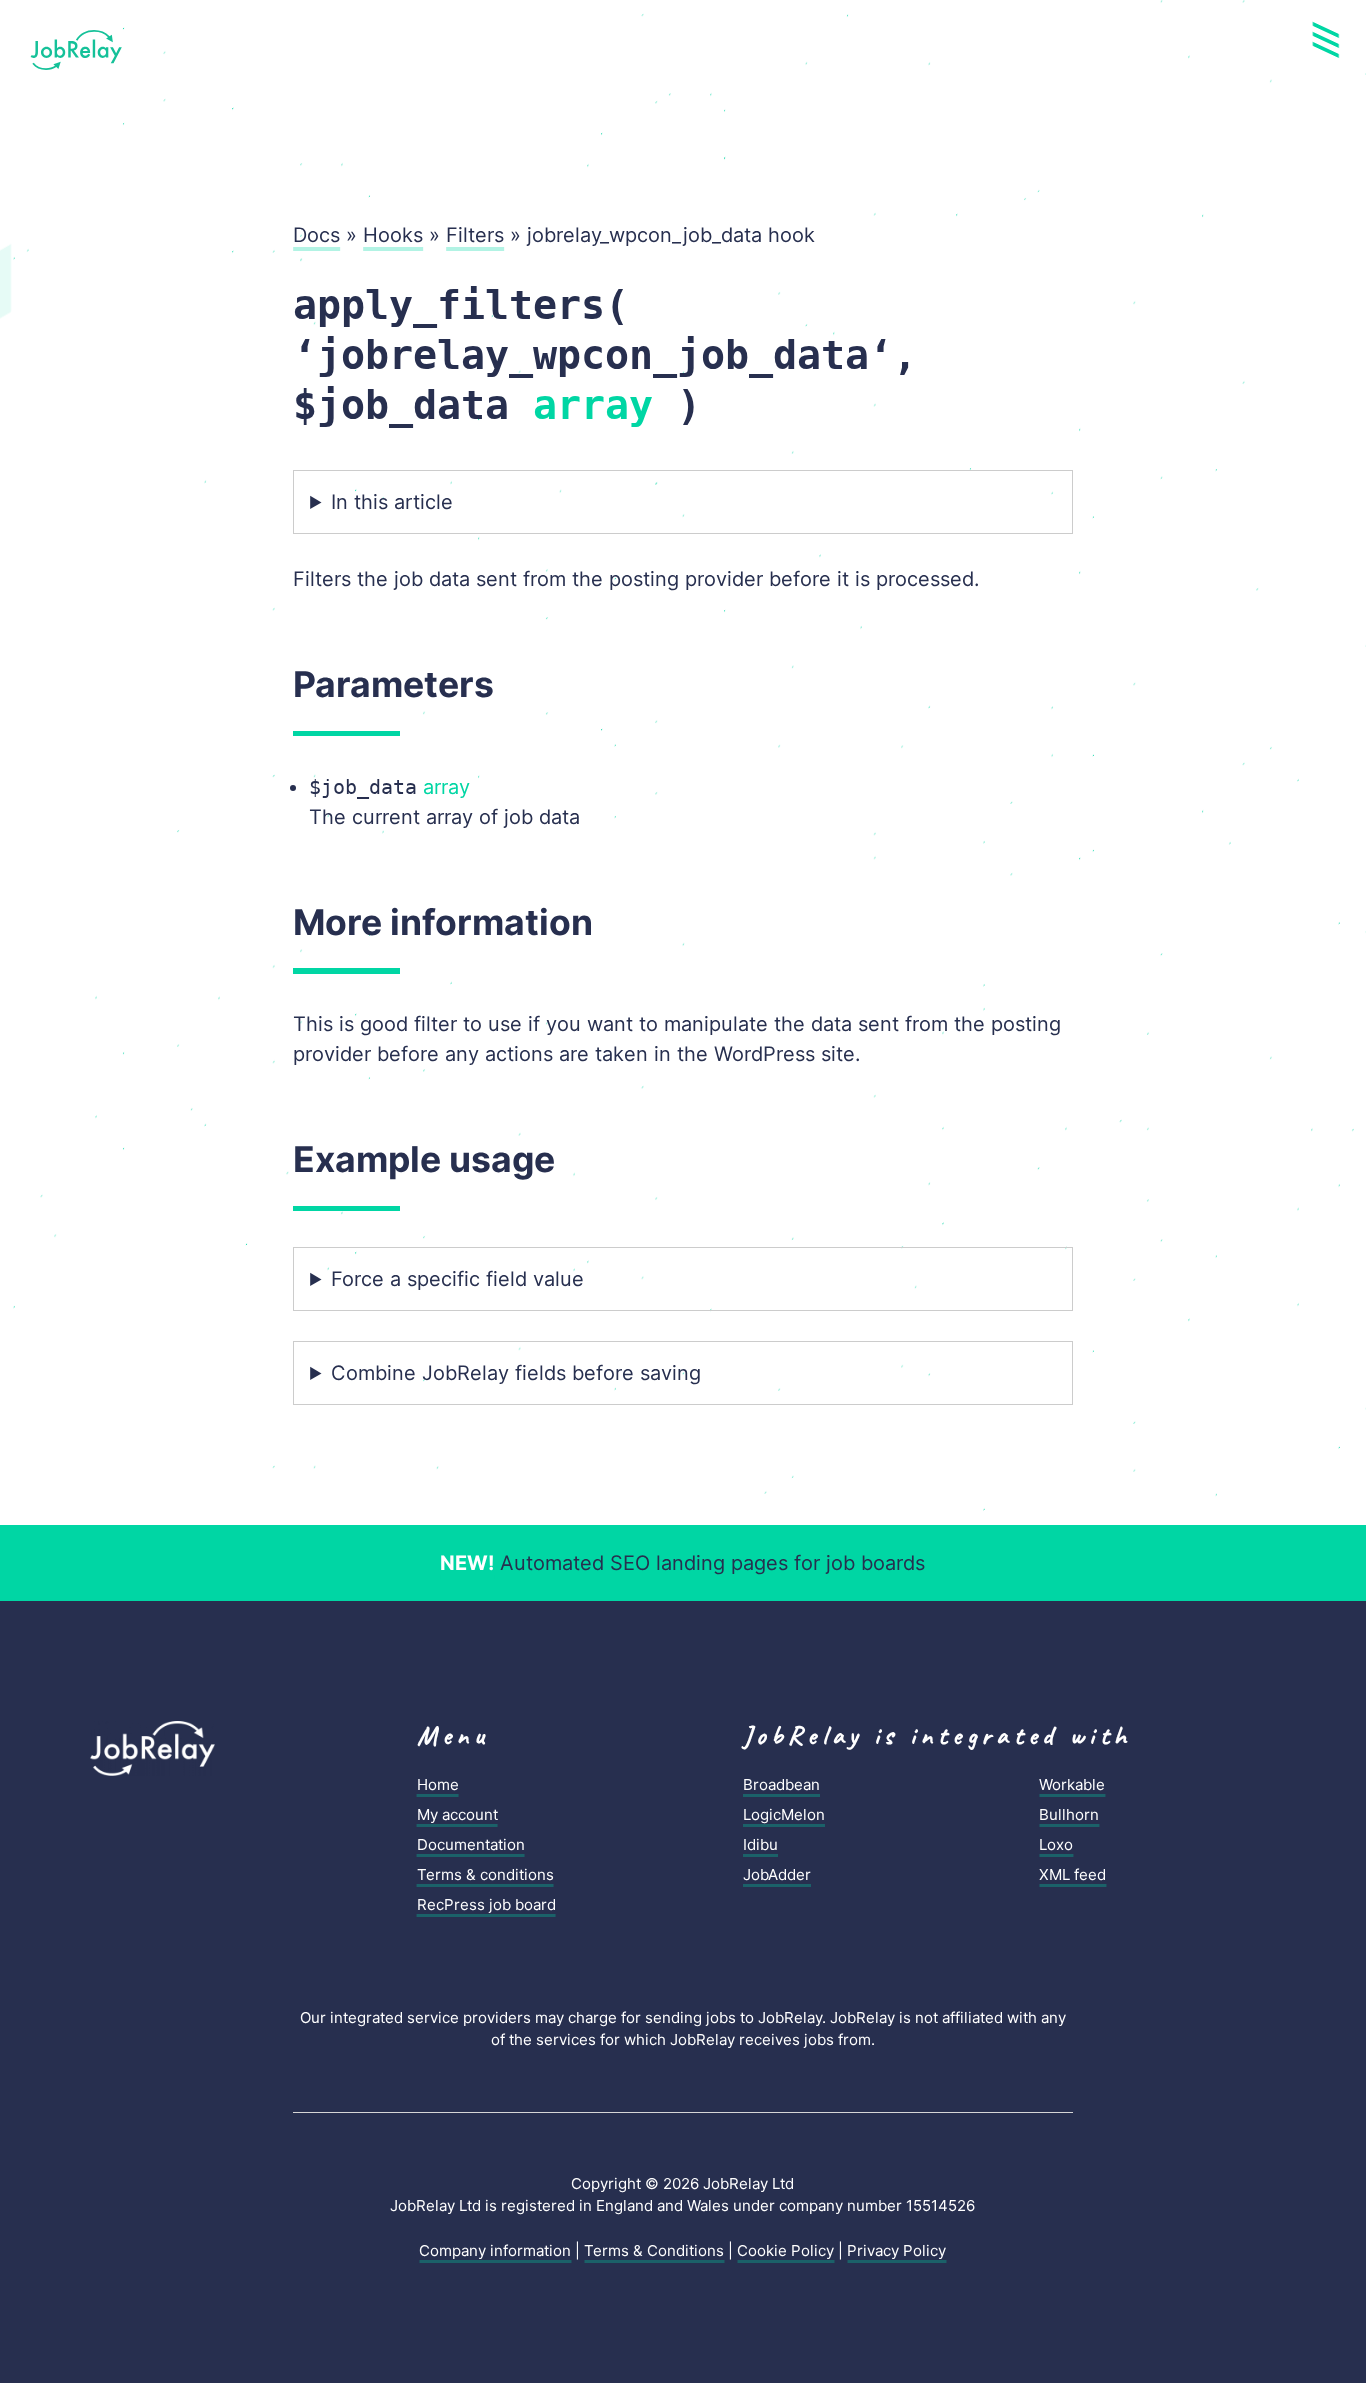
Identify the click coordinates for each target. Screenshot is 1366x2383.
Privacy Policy (896, 2250)
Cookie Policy (785, 2250)
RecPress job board (486, 1904)
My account (457, 1814)
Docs (316, 235)
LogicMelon (784, 1814)
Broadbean (781, 1784)
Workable (1072, 1784)
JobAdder (777, 1874)
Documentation (471, 1844)
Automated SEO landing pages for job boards (682, 1563)
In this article (392, 502)
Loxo (1056, 1844)
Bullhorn (1069, 1814)
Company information (495, 2250)
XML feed (1072, 1874)
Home (438, 1784)
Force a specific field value (457, 1279)
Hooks (393, 235)
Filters (475, 235)
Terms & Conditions (654, 2250)
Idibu (760, 1844)
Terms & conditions (485, 1874)
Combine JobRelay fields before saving (516, 1373)
